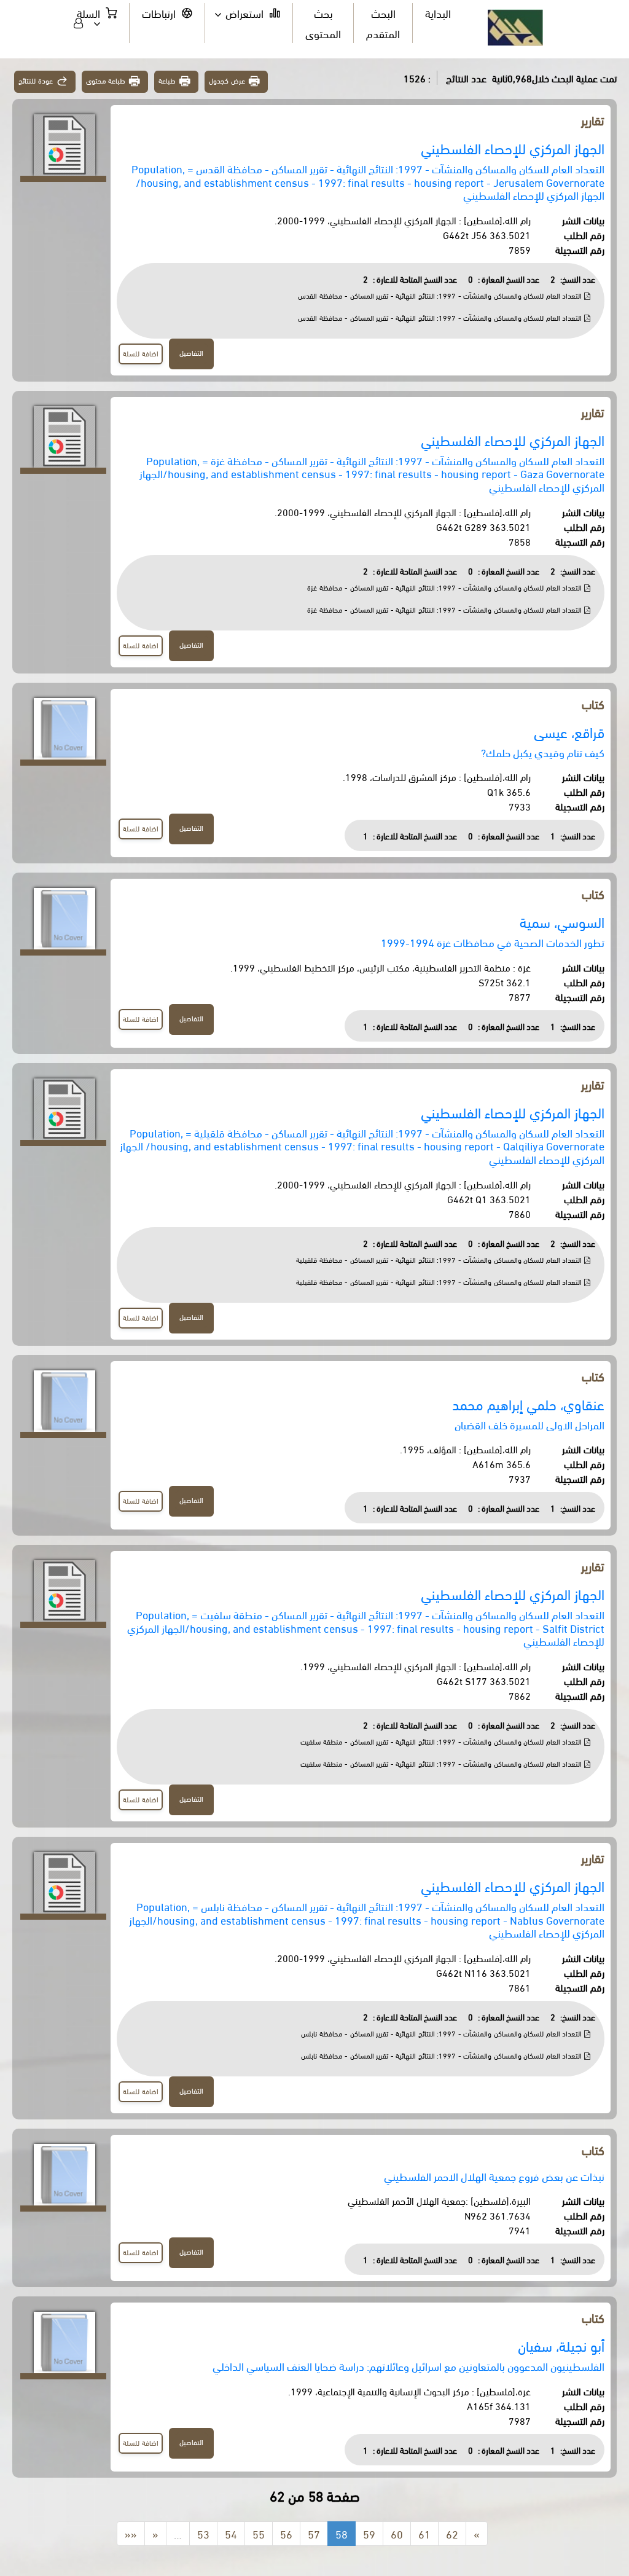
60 (397, 2533)
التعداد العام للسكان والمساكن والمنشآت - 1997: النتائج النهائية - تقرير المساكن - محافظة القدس (441, 295)
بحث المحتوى (323, 22)
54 (231, 2533)
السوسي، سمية (562, 921)
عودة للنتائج (36, 80)
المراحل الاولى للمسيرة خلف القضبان (529, 1424)
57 (314, 2533)
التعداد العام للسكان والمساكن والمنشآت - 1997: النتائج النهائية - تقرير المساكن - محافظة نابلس (443, 2033)
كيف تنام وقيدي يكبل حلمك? (543, 752)
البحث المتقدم (383, 22)
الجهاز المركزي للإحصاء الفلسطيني (513, 148)
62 (452, 2533)
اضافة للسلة (141, 353)
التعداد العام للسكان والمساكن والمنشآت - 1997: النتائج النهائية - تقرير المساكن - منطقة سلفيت (442, 1741)
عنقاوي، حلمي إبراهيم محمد (528, 1404)
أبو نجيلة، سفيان (561, 2345)
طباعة (167, 80)
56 (286, 2533)
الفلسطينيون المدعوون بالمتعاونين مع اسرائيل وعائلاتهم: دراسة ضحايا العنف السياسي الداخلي (408, 2366)
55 (259, 2533)
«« (131, 2533)
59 (369, 2533)
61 (424, 2533)
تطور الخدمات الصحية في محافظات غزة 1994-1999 (493, 942)
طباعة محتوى (106, 80)
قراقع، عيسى (569, 732)
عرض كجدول (227, 80)
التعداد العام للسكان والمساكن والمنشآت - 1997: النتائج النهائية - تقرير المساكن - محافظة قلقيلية (440, 1259)
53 (203, 2533)
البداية (438, 13)
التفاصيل (191, 352)
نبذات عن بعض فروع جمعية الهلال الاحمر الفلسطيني (494, 2176)
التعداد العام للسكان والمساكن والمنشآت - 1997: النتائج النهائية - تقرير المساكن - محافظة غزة (446, 587)
